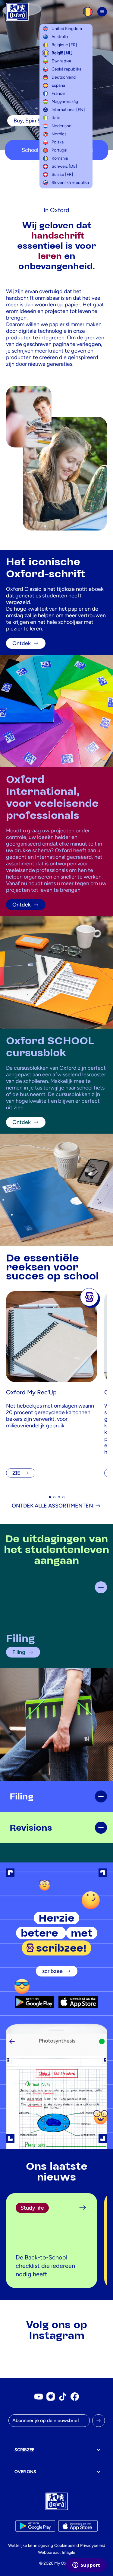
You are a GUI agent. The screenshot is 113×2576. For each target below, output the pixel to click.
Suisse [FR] (62, 174)
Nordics (59, 134)
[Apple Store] (78, 2002)
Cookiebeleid (67, 2546)
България (61, 61)
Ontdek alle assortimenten (52, 1506)
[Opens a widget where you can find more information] (86, 2565)
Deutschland (64, 77)
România (60, 158)
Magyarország (65, 102)
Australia (60, 37)
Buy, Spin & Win (33, 121)
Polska (58, 142)
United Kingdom (67, 29)
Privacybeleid (93, 2546)
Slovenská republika (70, 183)
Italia (56, 118)
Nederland (61, 126)
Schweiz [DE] (64, 166)
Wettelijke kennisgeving (31, 2546)
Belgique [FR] (64, 45)
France (58, 93)
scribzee (52, 1971)
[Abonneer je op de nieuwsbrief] (99, 2421)
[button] (50, 1497)
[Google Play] (35, 2002)
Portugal (59, 150)
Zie (16, 1473)
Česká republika (66, 69)
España (58, 85)
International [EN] (68, 110)
